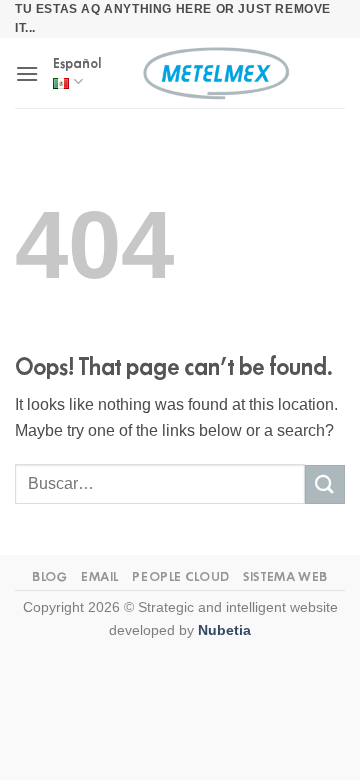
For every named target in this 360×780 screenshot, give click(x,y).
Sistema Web (285, 576)
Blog (49, 576)
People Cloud (180, 576)
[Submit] (325, 484)
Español (77, 63)
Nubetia (224, 630)
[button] (27, 73)
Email (100, 576)
